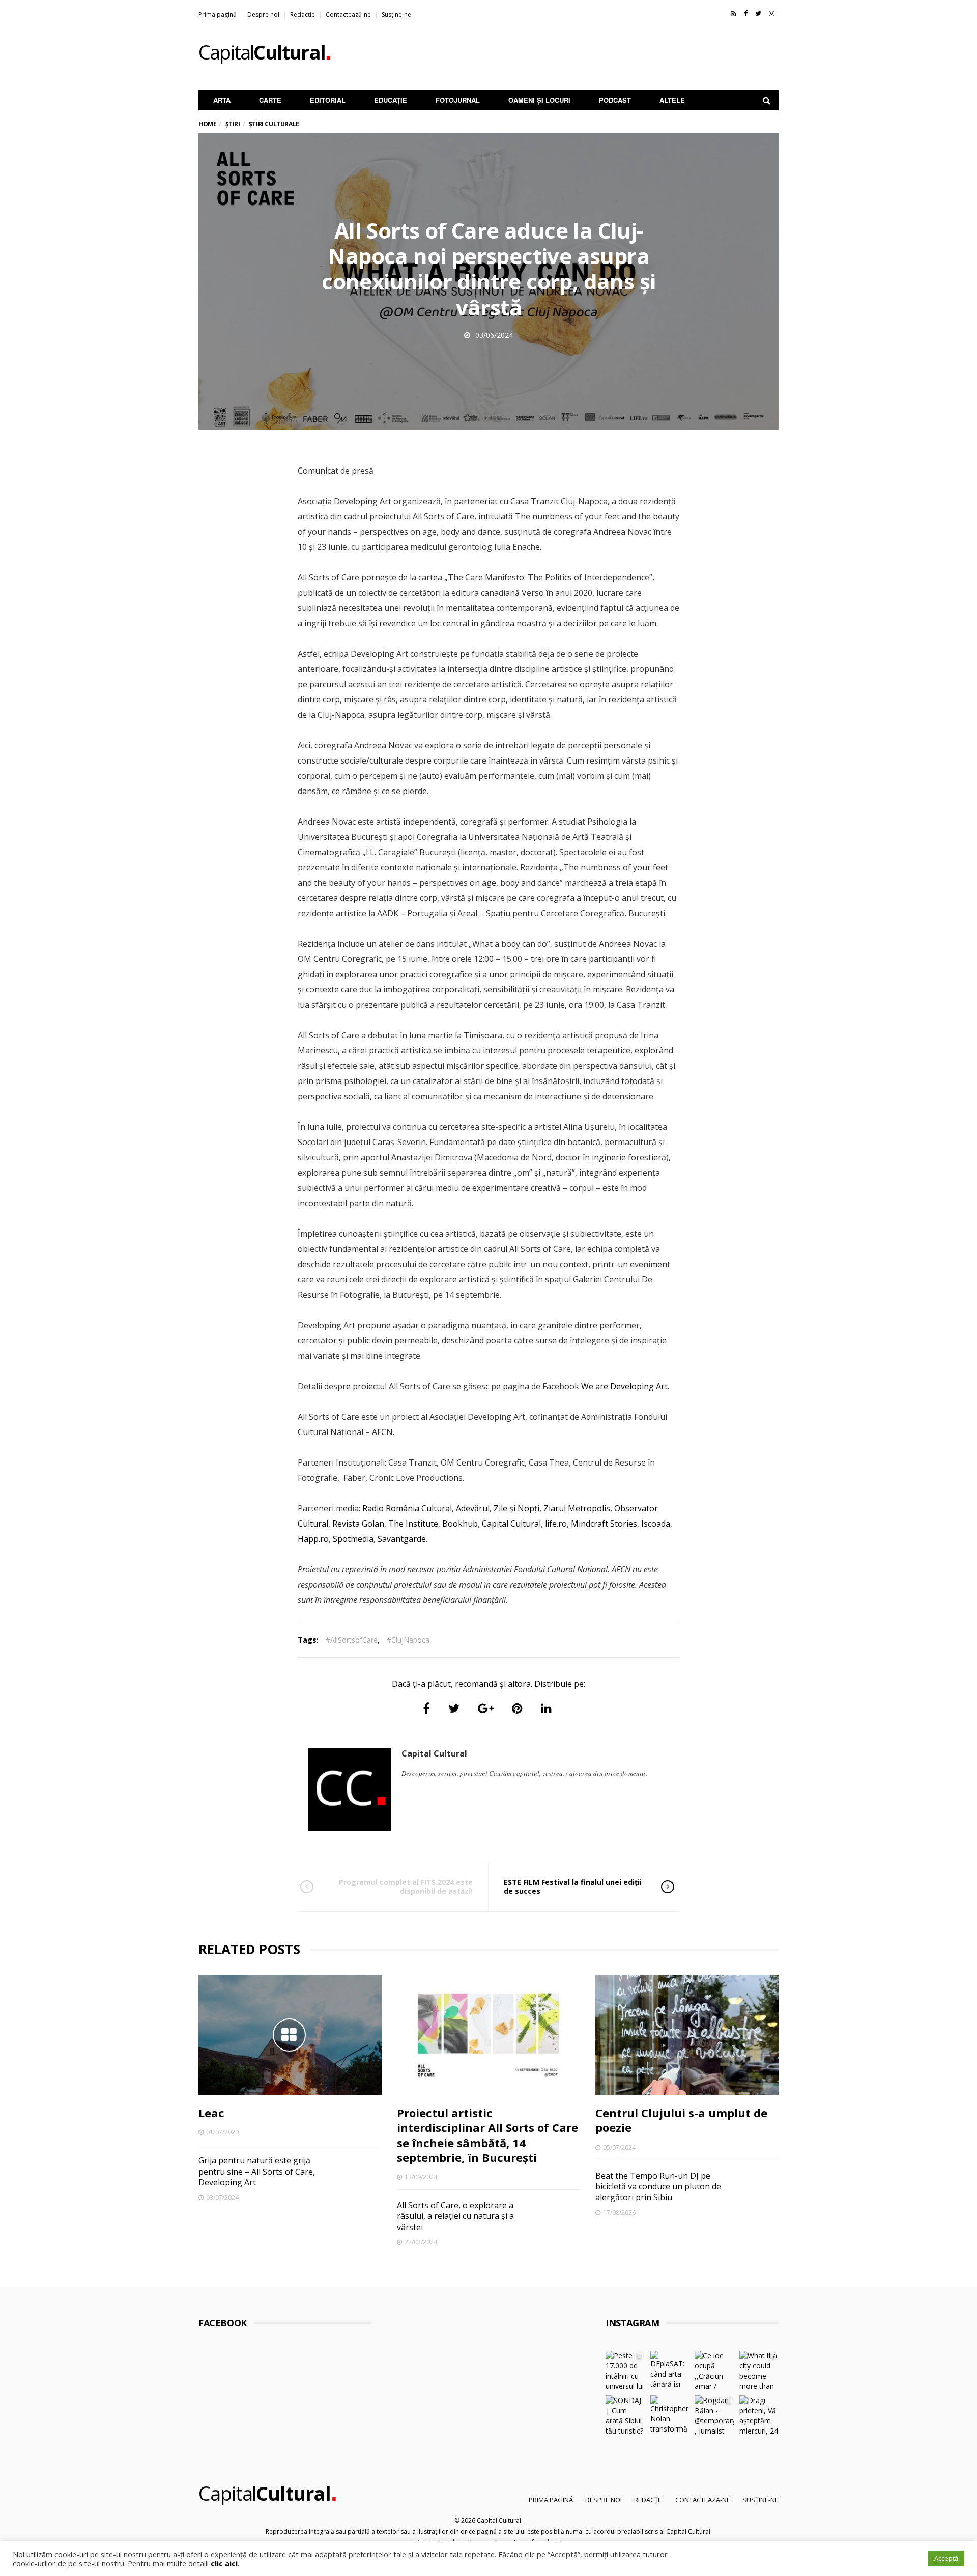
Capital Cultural (510, 1524)
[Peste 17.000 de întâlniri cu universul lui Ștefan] (625, 2370)
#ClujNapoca (408, 1640)
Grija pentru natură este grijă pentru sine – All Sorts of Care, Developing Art (257, 2171)
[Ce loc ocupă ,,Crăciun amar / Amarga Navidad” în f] (714, 2370)
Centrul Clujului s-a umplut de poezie (681, 2120)
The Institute (412, 1524)
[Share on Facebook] (426, 1708)
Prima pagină (218, 14)
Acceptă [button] (946, 2558)
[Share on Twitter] (454, 1708)
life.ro (555, 1524)
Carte (270, 100)
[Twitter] (758, 13)
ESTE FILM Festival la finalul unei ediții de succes (573, 1886)
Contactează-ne (348, 14)
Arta (222, 100)
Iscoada (655, 1524)
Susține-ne (396, 14)
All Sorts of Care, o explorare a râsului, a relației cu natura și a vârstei (455, 2216)
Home (207, 124)
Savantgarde (401, 1539)
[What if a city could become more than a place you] (759, 2370)
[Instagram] (772, 13)
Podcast (615, 100)
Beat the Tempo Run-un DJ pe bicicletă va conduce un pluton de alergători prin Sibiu (658, 2187)
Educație (391, 100)
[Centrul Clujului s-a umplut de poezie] (687, 2035)
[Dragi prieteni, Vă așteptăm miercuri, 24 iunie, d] (759, 2415)
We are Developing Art (624, 1386)
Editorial (328, 100)
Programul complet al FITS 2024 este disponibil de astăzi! (406, 1886)
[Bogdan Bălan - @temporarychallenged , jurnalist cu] (714, 2415)
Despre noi (263, 14)
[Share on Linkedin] (546, 1708)
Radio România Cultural (407, 1508)
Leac (211, 2113)
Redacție (303, 14)
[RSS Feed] (734, 13)
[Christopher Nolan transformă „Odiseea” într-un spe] (670, 2415)
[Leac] (290, 2035)
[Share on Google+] (486, 1708)
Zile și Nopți (515, 1508)
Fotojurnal (458, 100)
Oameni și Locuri (539, 100)
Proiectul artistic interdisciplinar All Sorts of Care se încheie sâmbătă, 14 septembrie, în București (487, 2135)
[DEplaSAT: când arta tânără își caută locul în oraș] (670, 2370)
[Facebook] (746, 13)
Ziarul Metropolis (576, 1508)
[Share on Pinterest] (517, 1708)
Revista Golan (357, 1524)
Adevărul (472, 1508)
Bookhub (459, 1524)
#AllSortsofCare (352, 1640)
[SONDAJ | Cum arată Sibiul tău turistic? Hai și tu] (625, 2415)
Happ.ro (313, 1539)
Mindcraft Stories (603, 1524)
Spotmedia (352, 1539)
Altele (672, 100)
